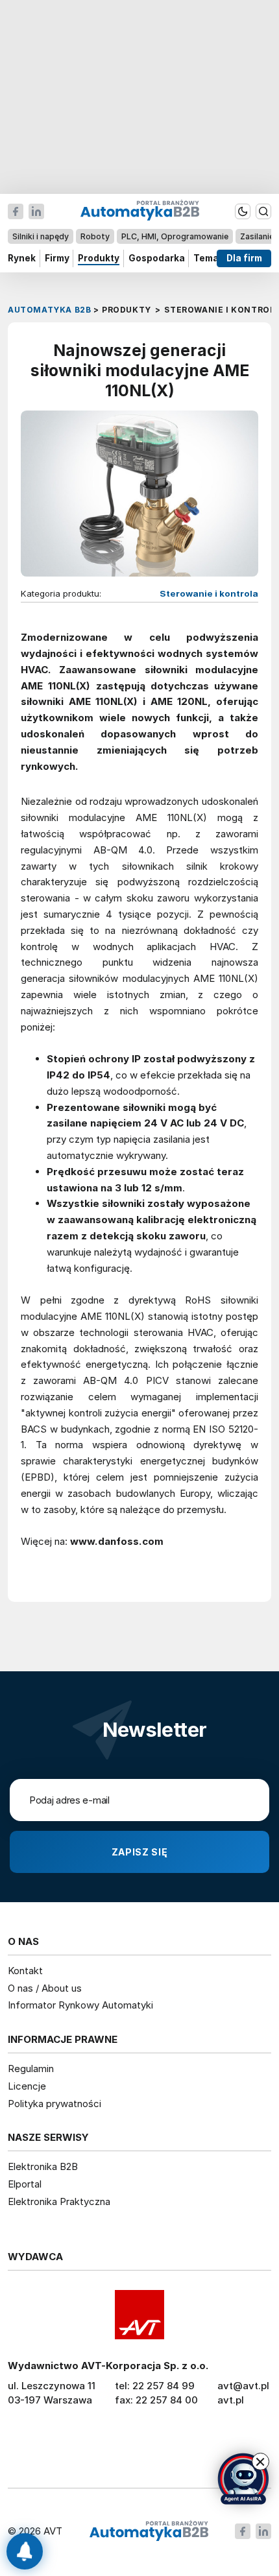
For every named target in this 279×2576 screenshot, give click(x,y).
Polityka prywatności (55, 2104)
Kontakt (25, 1971)
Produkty (99, 258)
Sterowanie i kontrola (209, 593)
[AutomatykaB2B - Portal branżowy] (149, 2532)
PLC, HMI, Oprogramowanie (175, 236)
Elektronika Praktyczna (59, 2201)
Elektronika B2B (43, 2166)
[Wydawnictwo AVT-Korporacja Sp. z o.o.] (139, 2315)
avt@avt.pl (243, 2386)
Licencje (27, 2086)
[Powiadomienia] (25, 2551)
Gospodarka (157, 258)
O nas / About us (45, 1988)
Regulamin (31, 2069)
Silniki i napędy (41, 236)
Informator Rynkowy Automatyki (80, 2005)
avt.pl (231, 2400)
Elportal (25, 2184)
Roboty (95, 236)
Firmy (57, 258)
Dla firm (244, 258)
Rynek (22, 258)
